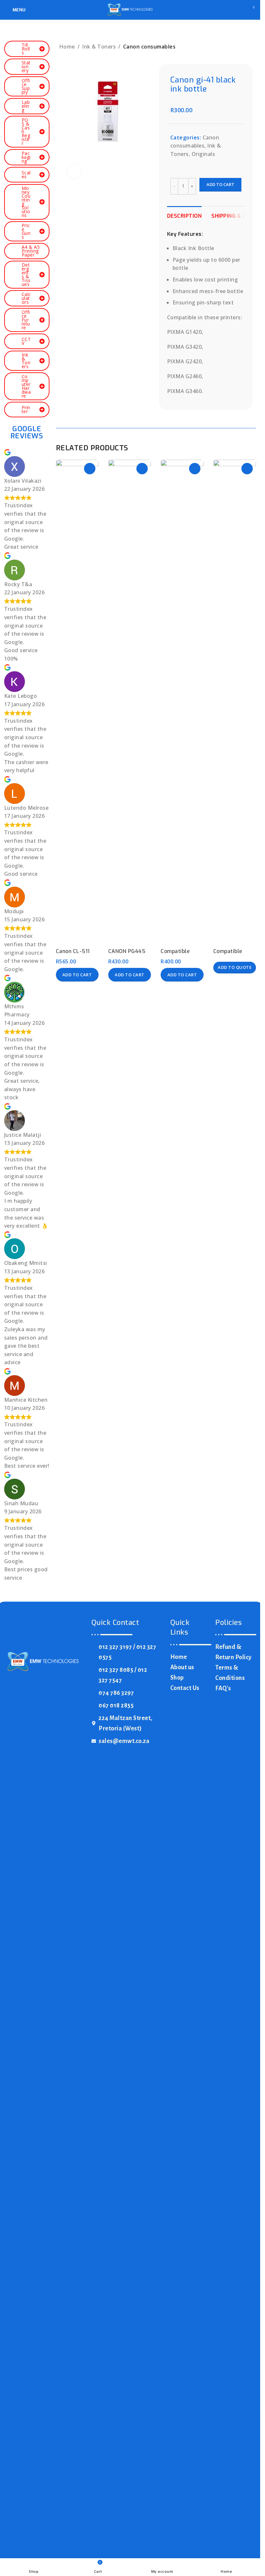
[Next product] (249, 47)
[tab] (185, 215)
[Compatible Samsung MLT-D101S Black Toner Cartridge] (182, 702)
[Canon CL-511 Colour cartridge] (77, 702)
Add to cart (220, 184)
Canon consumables (149, 47)
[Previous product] (233, 47)
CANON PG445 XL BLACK (127, 955)
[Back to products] (241, 47)
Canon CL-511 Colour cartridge (77, 955)
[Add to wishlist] (90, 469)
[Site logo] (130, 9)
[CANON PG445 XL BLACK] (130, 702)
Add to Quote (235, 967)
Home (67, 47)
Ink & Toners (99, 47)
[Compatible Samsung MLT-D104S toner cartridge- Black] (235, 702)
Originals (203, 154)
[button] (77, 975)
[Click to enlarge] (74, 171)
